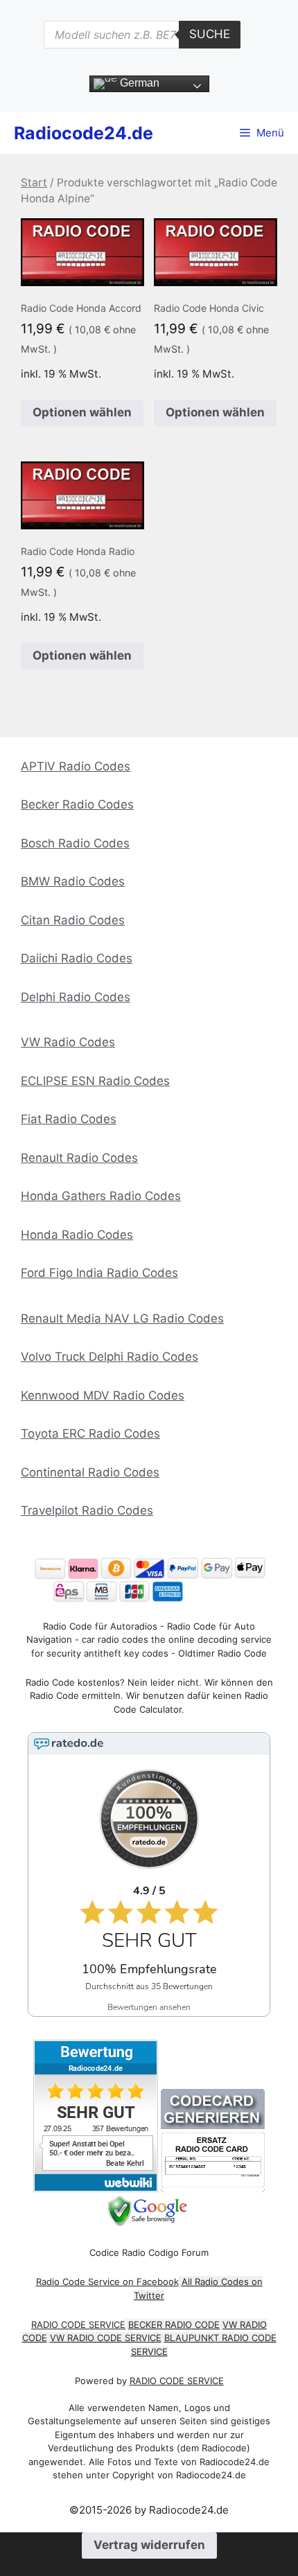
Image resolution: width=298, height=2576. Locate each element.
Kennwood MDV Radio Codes (103, 1395)
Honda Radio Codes (77, 1235)
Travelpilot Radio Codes (87, 1510)
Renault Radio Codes (79, 1158)
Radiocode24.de (84, 133)
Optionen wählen (82, 412)
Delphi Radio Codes (76, 997)
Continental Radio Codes (90, 1472)
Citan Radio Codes (73, 920)
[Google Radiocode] (149, 2222)
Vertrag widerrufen (149, 2545)
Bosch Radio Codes (75, 843)
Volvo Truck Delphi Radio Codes (109, 1357)
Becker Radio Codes (77, 804)
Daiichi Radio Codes (77, 958)
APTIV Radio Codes (76, 766)
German (138, 83)
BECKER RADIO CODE (174, 2324)
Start (34, 183)
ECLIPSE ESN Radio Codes (95, 1081)
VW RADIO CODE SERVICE (106, 2338)
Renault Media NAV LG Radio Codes (122, 1318)
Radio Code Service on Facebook (107, 2282)
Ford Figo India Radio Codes (99, 1273)
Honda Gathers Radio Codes (101, 1196)
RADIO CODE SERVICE (78, 2324)
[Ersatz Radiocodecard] (213, 2188)
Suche (210, 34)
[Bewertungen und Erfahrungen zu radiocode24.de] (96, 2188)
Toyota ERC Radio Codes (90, 1433)
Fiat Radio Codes (69, 1119)
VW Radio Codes (68, 1042)
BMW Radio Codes (73, 881)
